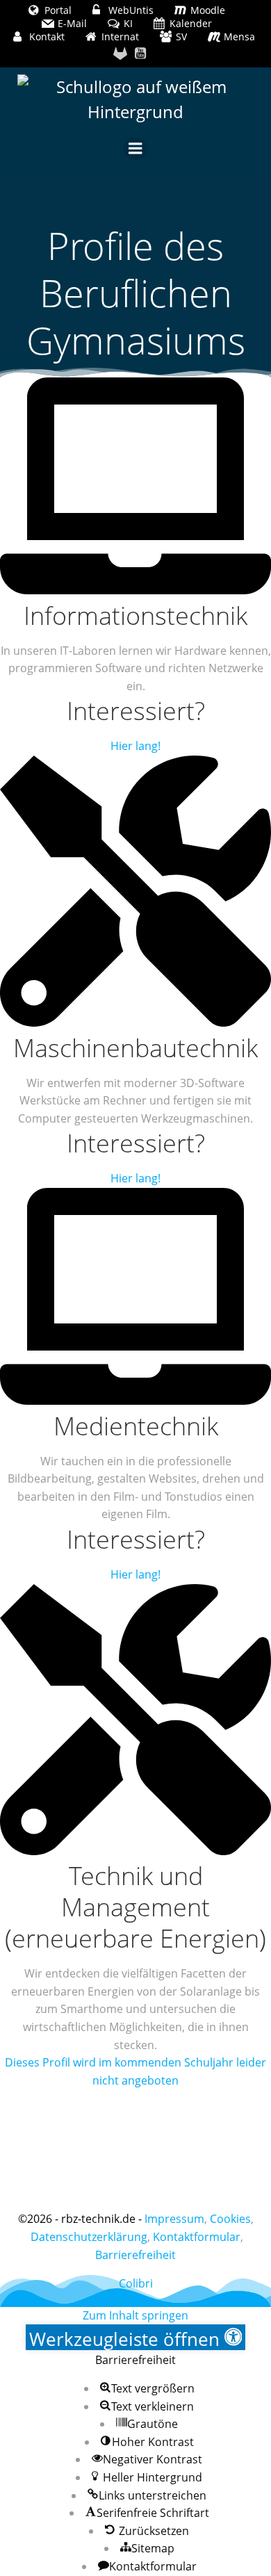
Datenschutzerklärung (89, 2237)
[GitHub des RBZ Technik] (120, 54)
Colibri (136, 2283)
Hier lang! (135, 746)
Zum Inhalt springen (135, 2315)
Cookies (230, 2219)
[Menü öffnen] (135, 149)
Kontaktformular (197, 2237)
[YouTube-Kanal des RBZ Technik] (141, 54)
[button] (136, 2337)
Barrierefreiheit (135, 2255)
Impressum (174, 2219)
